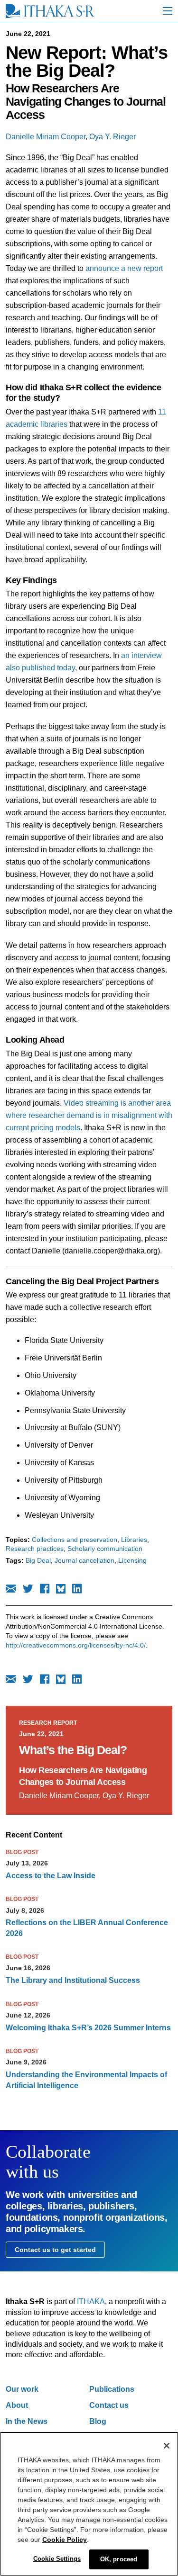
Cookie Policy (65, 2540)
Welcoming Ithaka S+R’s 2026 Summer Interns (88, 2028)
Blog (98, 2421)
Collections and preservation (75, 1540)
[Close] (167, 2446)
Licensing (132, 1560)
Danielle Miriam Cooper (46, 137)
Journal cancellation (84, 1560)
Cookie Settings (57, 2559)
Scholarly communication (105, 1549)
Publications (112, 2389)
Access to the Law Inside (51, 1876)
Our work (22, 2389)
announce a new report (124, 268)
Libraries (134, 1540)
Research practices (35, 1549)
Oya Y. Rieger (112, 137)
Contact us (109, 2405)
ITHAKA (91, 2301)
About (17, 2405)
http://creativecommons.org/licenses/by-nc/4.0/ (76, 1645)
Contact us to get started (55, 2250)
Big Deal (38, 1560)
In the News (27, 2421)
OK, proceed (119, 2559)
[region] (89, 2504)
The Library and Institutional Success (73, 1980)
